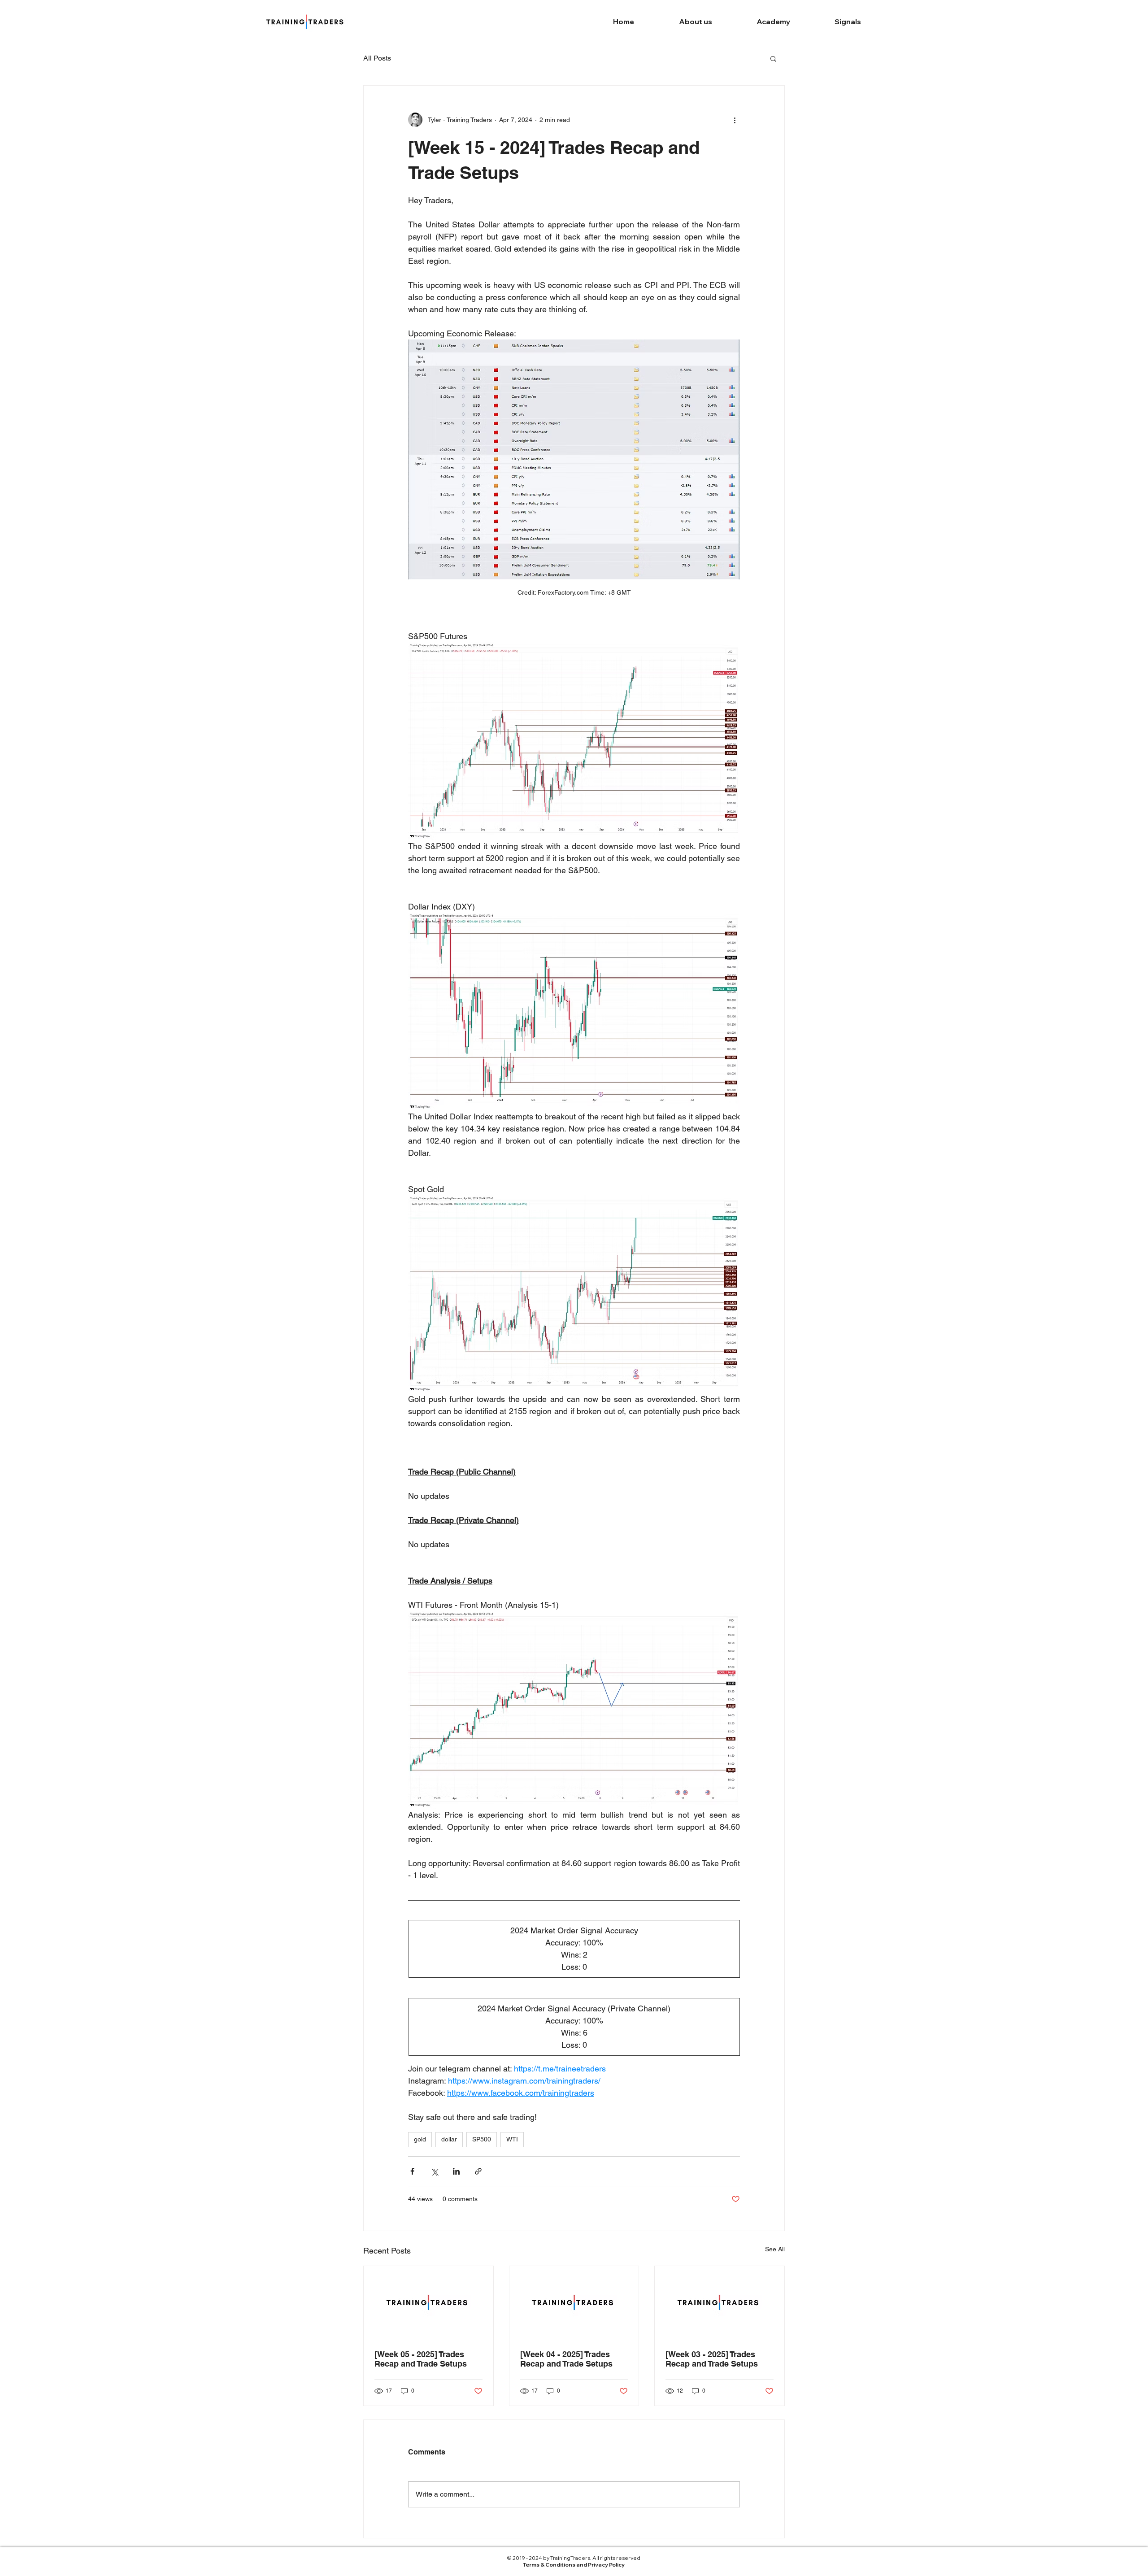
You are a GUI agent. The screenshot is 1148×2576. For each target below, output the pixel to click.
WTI (512, 2139)
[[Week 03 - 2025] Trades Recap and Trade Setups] (720, 2302)
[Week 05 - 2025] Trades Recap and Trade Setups (421, 2359)
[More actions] (735, 120)
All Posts (377, 58)
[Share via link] (478, 2171)
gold (420, 2139)
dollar (449, 2139)
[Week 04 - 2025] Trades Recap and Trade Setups (566, 2359)
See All (775, 2249)
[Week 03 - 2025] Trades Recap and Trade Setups (712, 2359)
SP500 (482, 2139)
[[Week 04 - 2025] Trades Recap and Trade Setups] (574, 2302)
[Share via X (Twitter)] (434, 2171)
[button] (773, 58)
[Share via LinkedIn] (456, 2171)
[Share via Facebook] (412, 2171)
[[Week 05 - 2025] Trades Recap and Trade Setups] (428, 2302)
